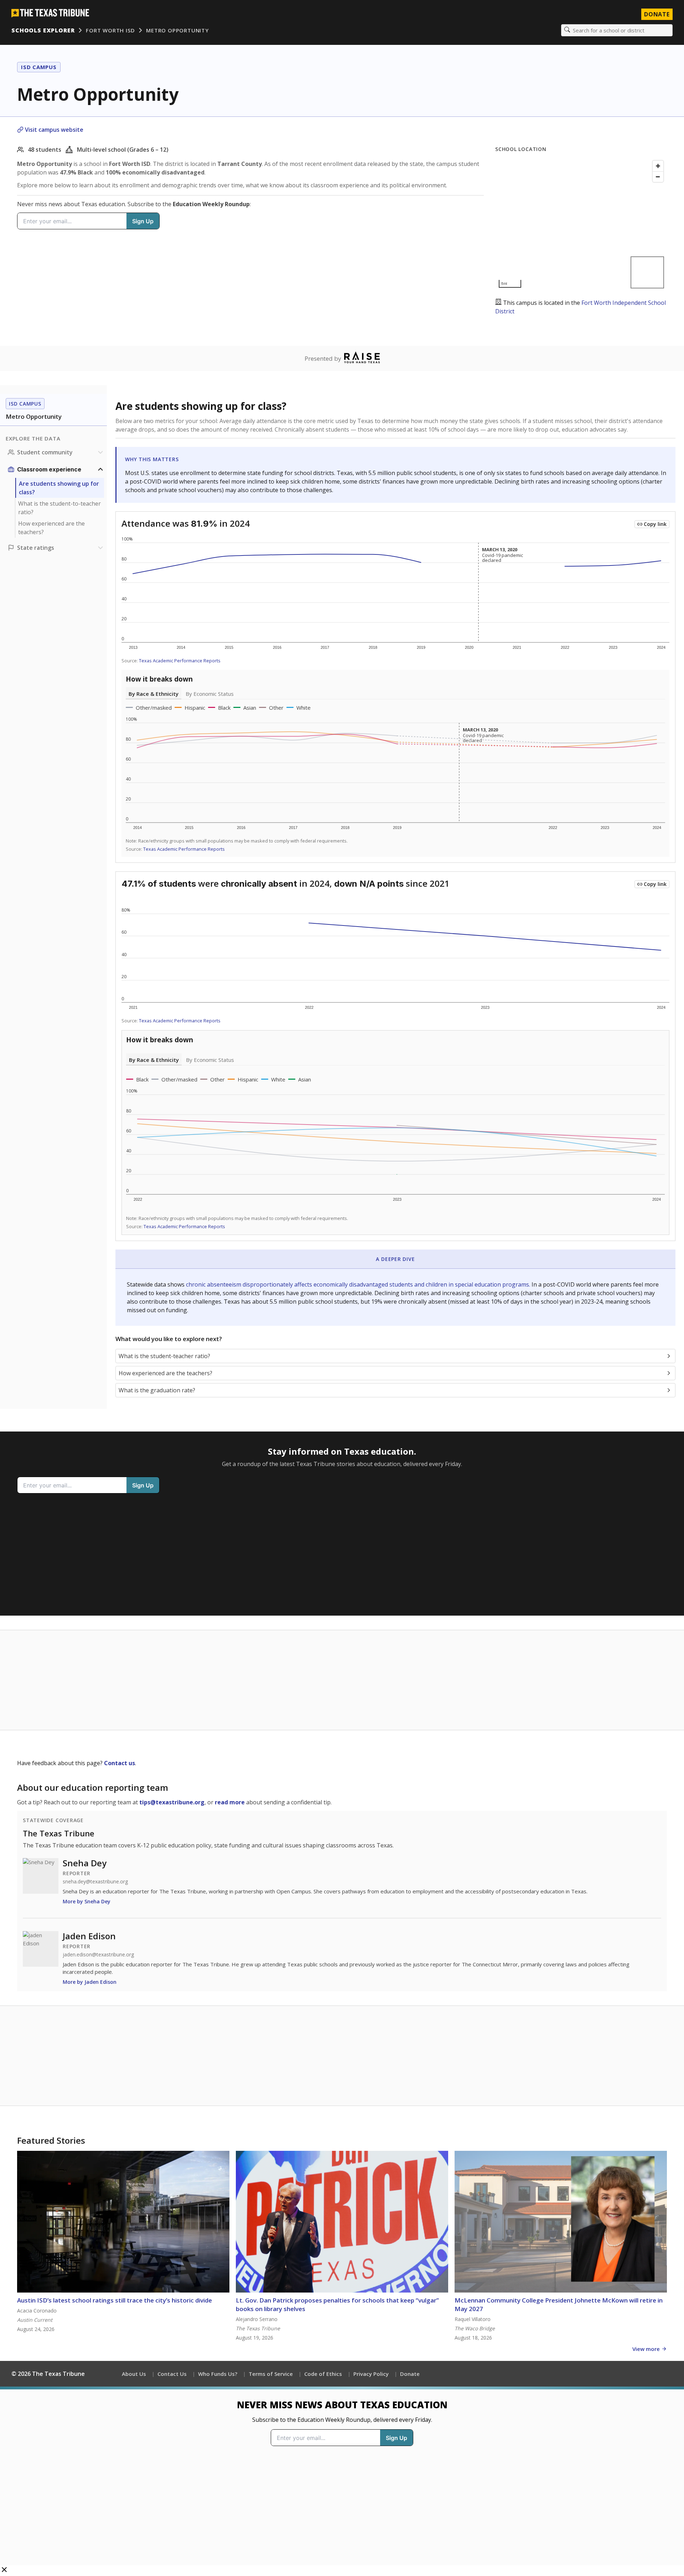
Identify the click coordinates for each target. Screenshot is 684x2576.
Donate (657, 14)
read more (230, 1802)
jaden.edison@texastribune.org (98, 1955)
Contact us (120, 1763)
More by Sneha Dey (87, 1901)
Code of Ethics (323, 2374)
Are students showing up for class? (59, 488)
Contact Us (172, 2374)
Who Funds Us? (218, 2374)
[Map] (581, 224)
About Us (134, 2374)
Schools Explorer (43, 30)
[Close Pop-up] (4, 2570)
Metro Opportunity (177, 30)
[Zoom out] (658, 177)
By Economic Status (210, 694)
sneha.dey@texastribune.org (95, 1882)
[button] (342, 2481)
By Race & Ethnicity (154, 694)
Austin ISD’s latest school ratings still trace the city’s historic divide (115, 2300)
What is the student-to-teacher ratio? (59, 508)
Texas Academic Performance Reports (180, 661)
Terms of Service (271, 2374)
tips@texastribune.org (172, 1802)
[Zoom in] (658, 166)
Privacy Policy (371, 2374)
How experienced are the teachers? (51, 528)
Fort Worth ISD (110, 30)
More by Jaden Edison (90, 1982)
